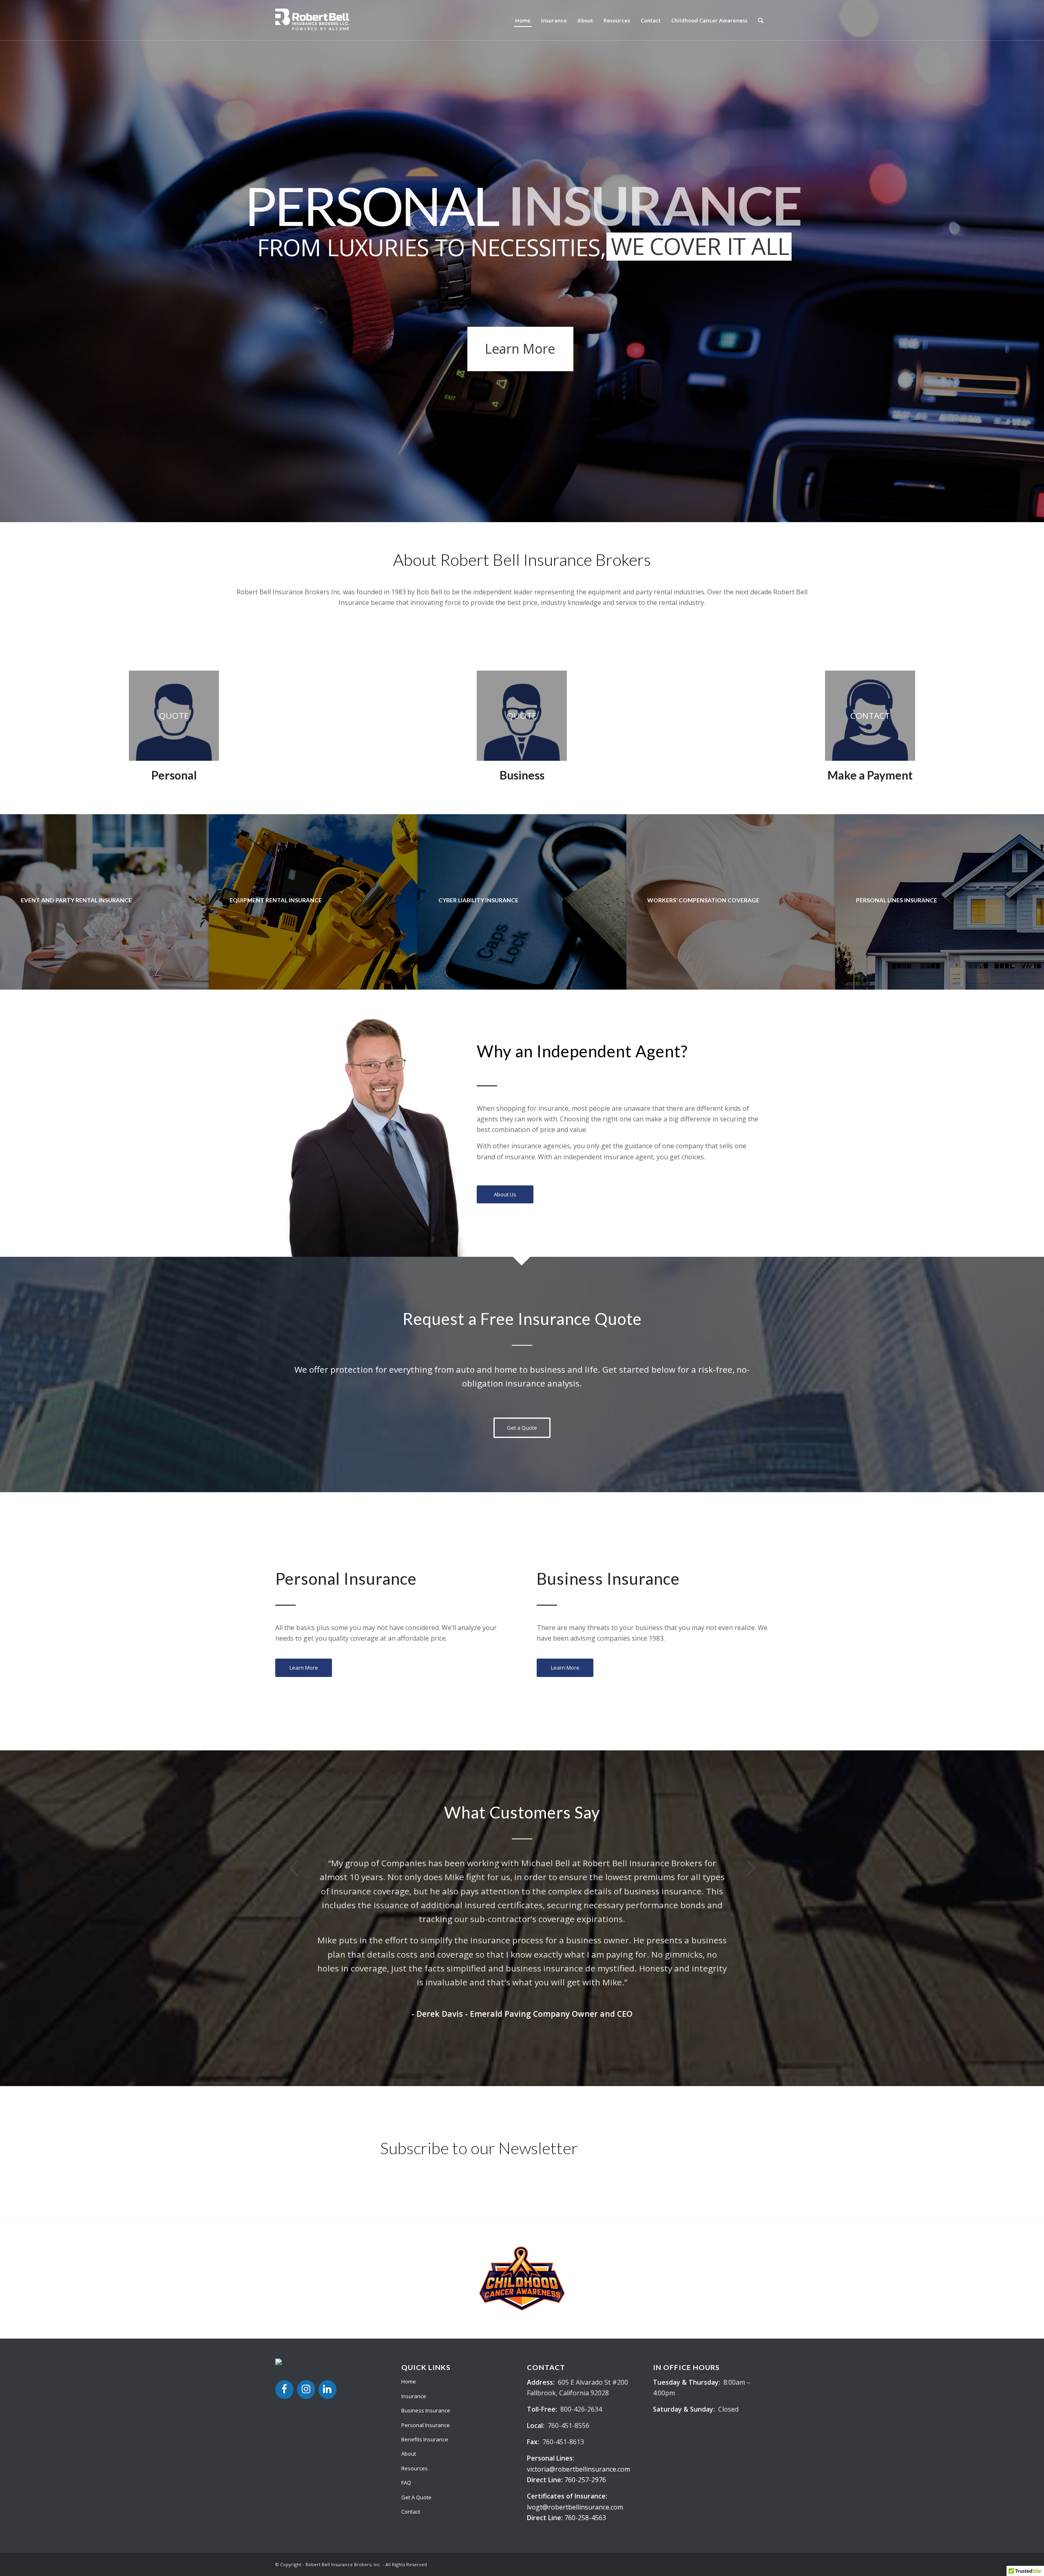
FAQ (406, 2392)
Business (522, 775)
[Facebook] (284, 2299)
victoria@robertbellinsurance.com (578, 2378)
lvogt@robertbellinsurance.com (575, 2416)
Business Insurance (426, 2319)
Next (750, 1868)
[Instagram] (306, 2299)
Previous (294, 1868)
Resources (415, 2377)
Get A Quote (416, 2406)
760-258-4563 (585, 2427)
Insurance (414, 2305)
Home (409, 2290)
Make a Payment (870, 775)
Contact (411, 2421)
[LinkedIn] (328, 2299)
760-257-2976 (585, 2389)
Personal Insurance (426, 2334)
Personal (174, 775)
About (409, 2363)
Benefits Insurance (425, 2348)
